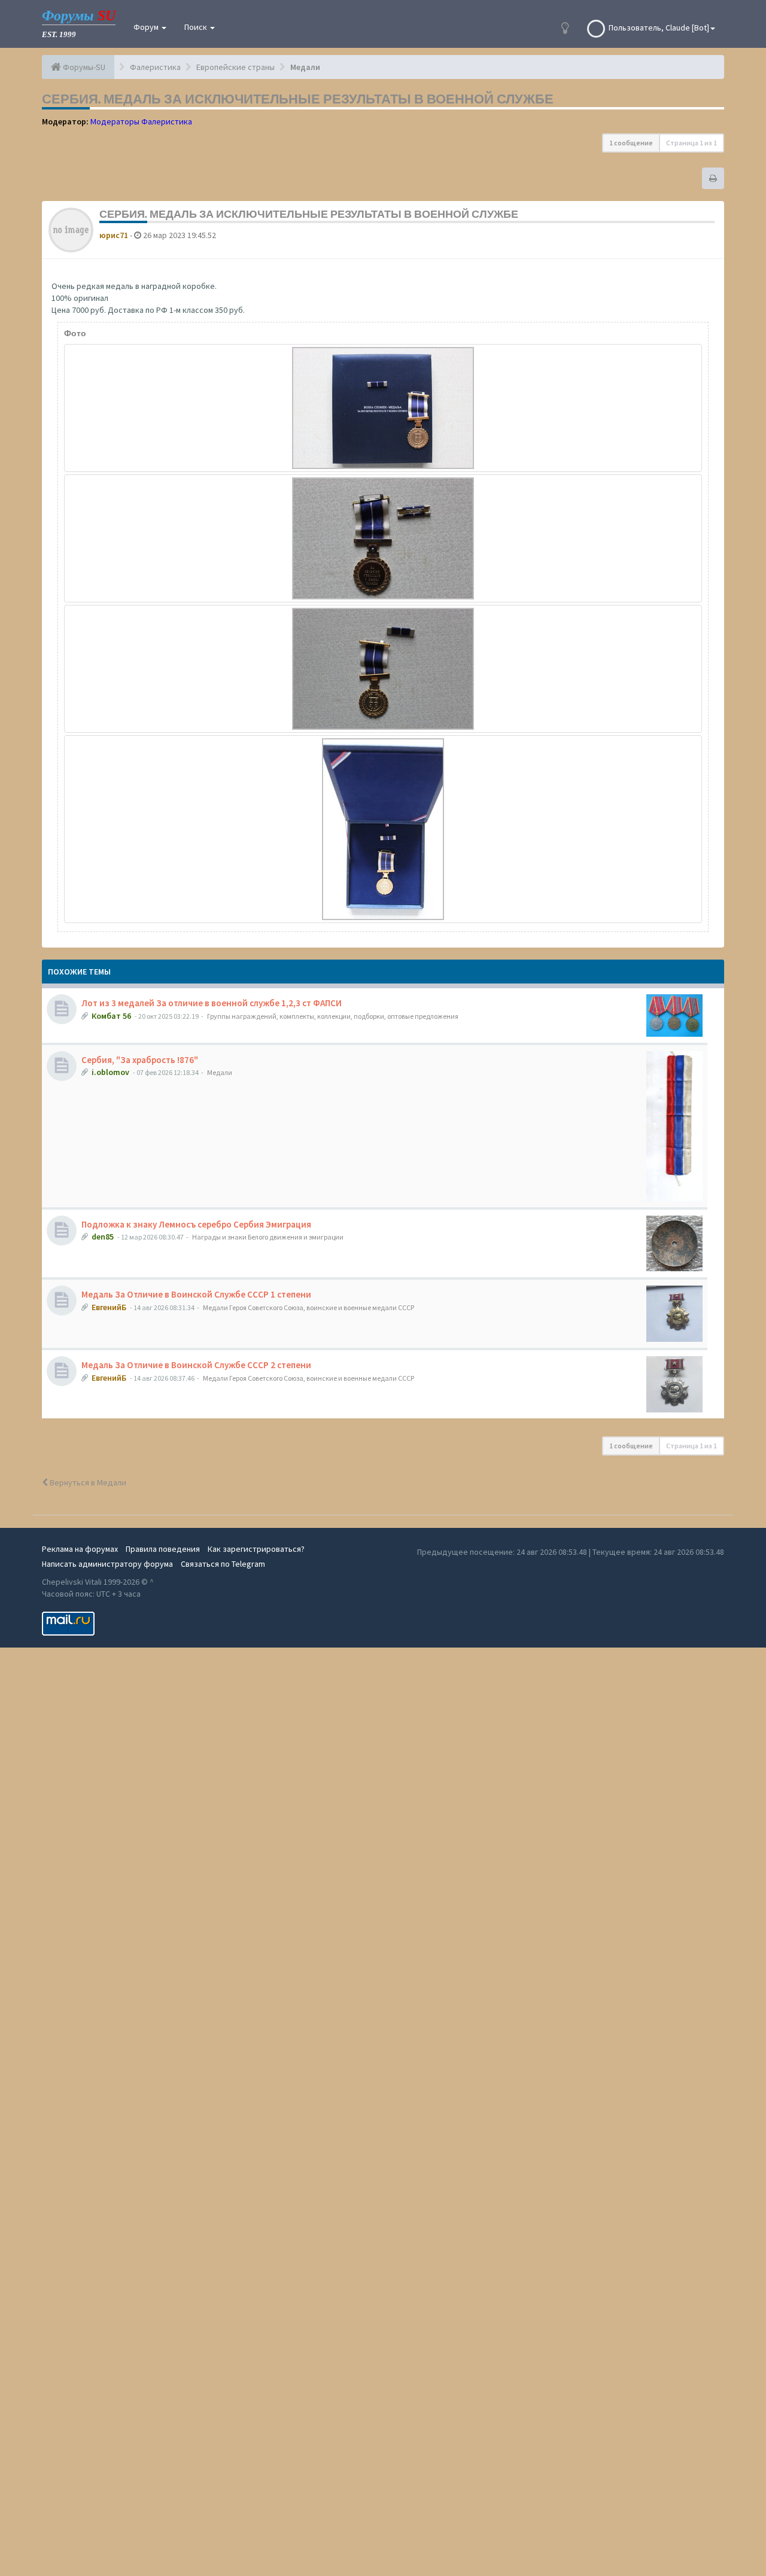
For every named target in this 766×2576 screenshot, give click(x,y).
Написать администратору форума (107, 1564)
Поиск (197, 27)
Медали (220, 1072)
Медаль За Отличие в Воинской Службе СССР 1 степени (196, 1294)
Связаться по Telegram (223, 1564)
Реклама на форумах (80, 1549)
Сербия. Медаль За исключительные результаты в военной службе (298, 99)
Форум (147, 27)
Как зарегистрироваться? (256, 1549)
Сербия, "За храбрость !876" (140, 1060)
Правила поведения (163, 1549)
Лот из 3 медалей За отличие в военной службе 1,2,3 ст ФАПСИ (212, 1003)
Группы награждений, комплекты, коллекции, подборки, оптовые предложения (333, 1016)
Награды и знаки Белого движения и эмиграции (268, 1237)
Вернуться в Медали (87, 1482)
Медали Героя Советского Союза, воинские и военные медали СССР (308, 1307)
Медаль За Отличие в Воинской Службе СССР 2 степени (196, 1365)
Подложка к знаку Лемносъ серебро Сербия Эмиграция (196, 1224)
